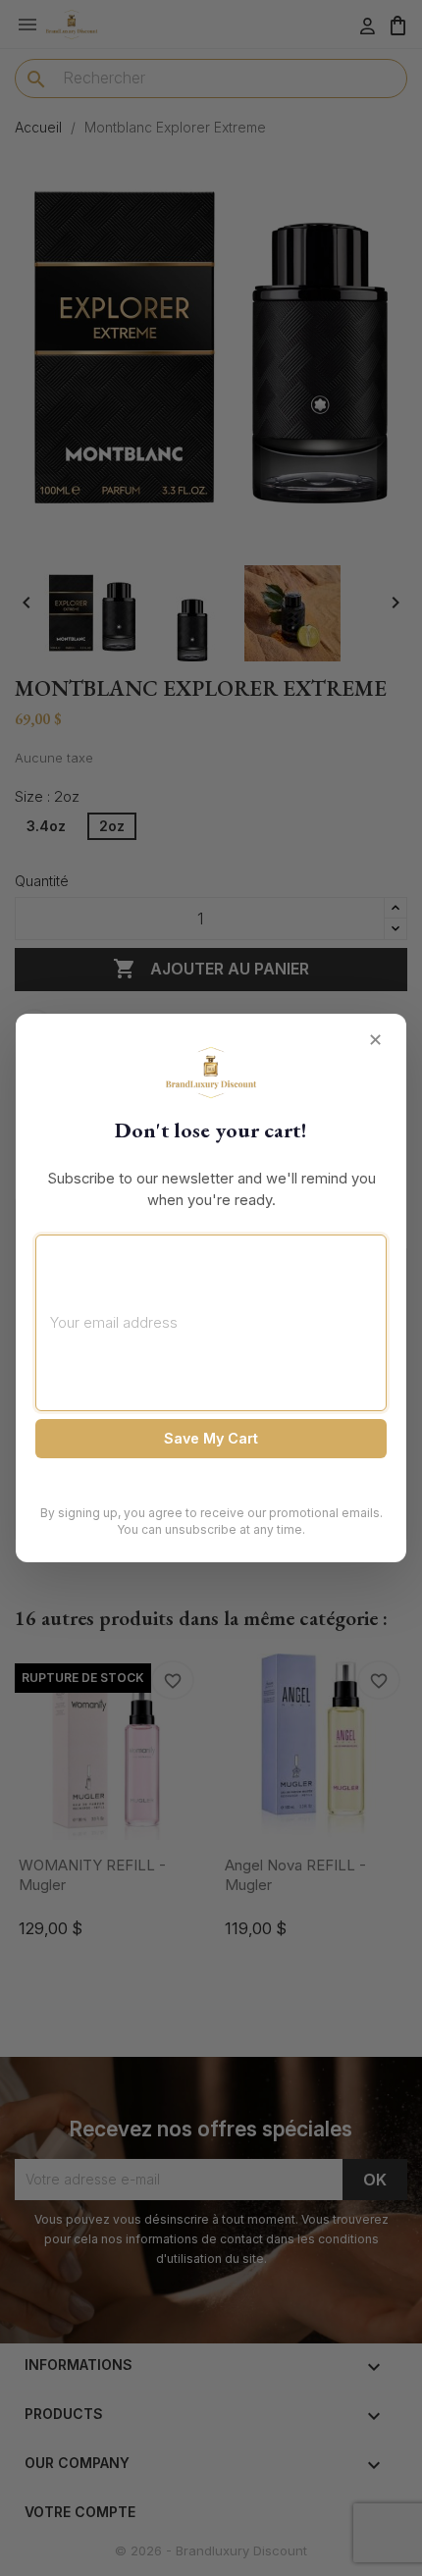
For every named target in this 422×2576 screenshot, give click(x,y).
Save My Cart (211, 1438)
